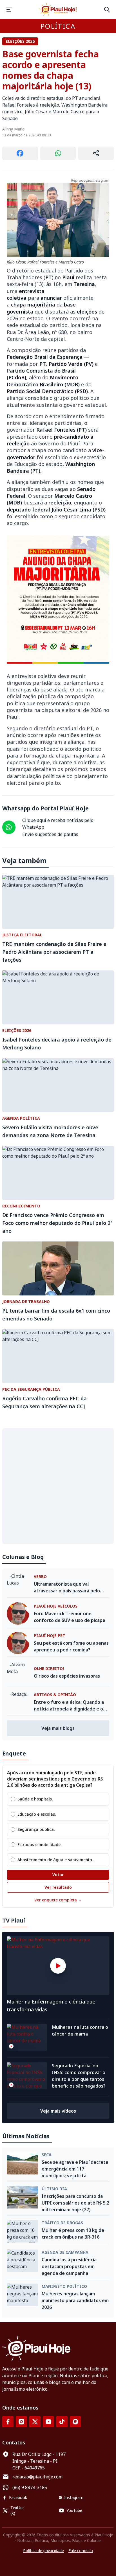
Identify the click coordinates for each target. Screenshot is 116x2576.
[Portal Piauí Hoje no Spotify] (75, 2422)
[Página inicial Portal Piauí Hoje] (58, 9)
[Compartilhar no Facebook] (20, 153)
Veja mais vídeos (58, 2111)
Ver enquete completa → (58, 1900)
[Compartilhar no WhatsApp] (58, 153)
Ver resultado (58, 1887)
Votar (58, 1875)
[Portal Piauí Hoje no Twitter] (35, 2422)
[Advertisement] (58, 1486)
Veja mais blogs (58, 1728)
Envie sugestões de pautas (50, 834)
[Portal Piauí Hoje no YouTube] (48, 2422)
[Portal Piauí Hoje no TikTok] (62, 2422)
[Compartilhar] (96, 153)
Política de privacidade (43, 2551)
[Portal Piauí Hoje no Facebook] (8, 2422)
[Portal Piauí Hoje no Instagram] (21, 2422)
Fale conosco (81, 2551)
